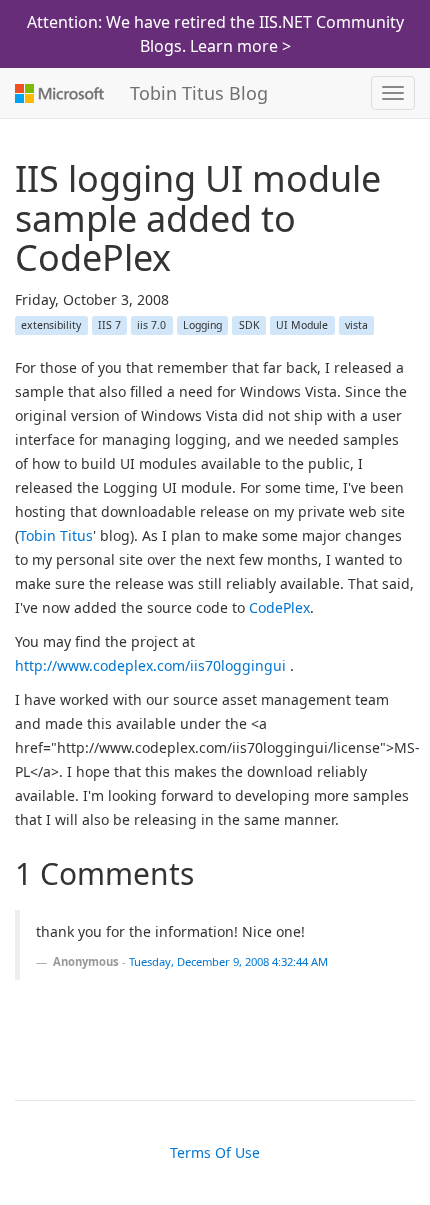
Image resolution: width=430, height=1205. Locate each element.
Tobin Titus (56, 535)
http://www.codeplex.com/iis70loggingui (150, 665)
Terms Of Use (215, 1152)
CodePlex (279, 607)
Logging (202, 325)
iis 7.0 (151, 325)
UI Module (302, 325)
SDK (249, 325)
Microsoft (57, 93)
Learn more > (240, 46)
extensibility (51, 325)
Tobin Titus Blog (199, 93)
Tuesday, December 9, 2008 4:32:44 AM (228, 961)
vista (356, 325)
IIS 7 (109, 325)
